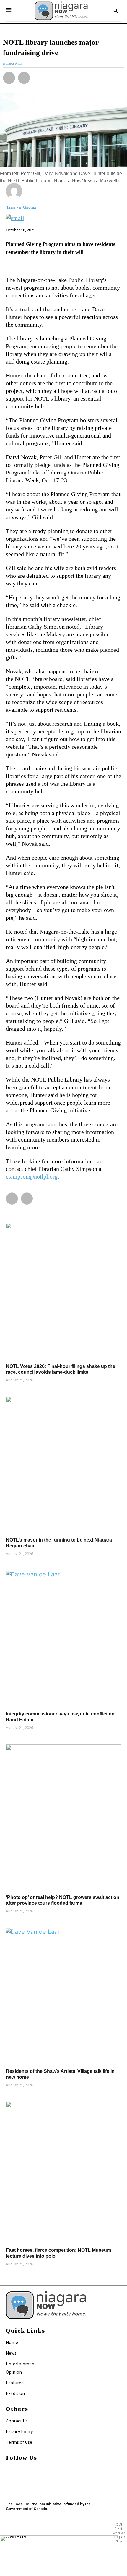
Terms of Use (19, 2442)
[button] (9, 78)
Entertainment (21, 2364)
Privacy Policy (19, 2431)
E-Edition (15, 2393)
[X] (8, 2477)
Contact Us (17, 2421)
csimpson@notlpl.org (32, 1176)
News (11, 2353)
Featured (15, 2383)
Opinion (14, 2372)
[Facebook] (8, 2470)
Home (12, 2342)
